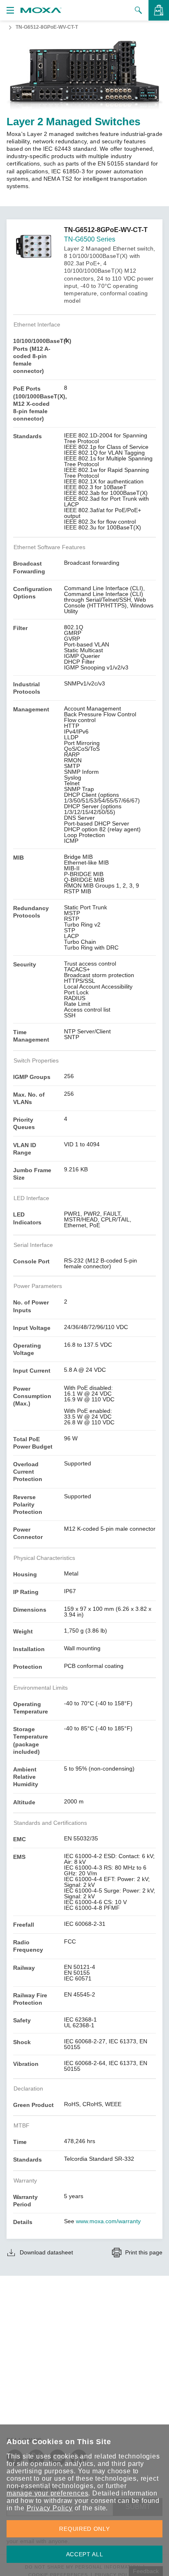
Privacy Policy (50, 2508)
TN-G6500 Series (90, 239)
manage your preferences (47, 2493)
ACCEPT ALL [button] (85, 2554)
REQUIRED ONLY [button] (84, 2529)
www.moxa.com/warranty (108, 2221)
